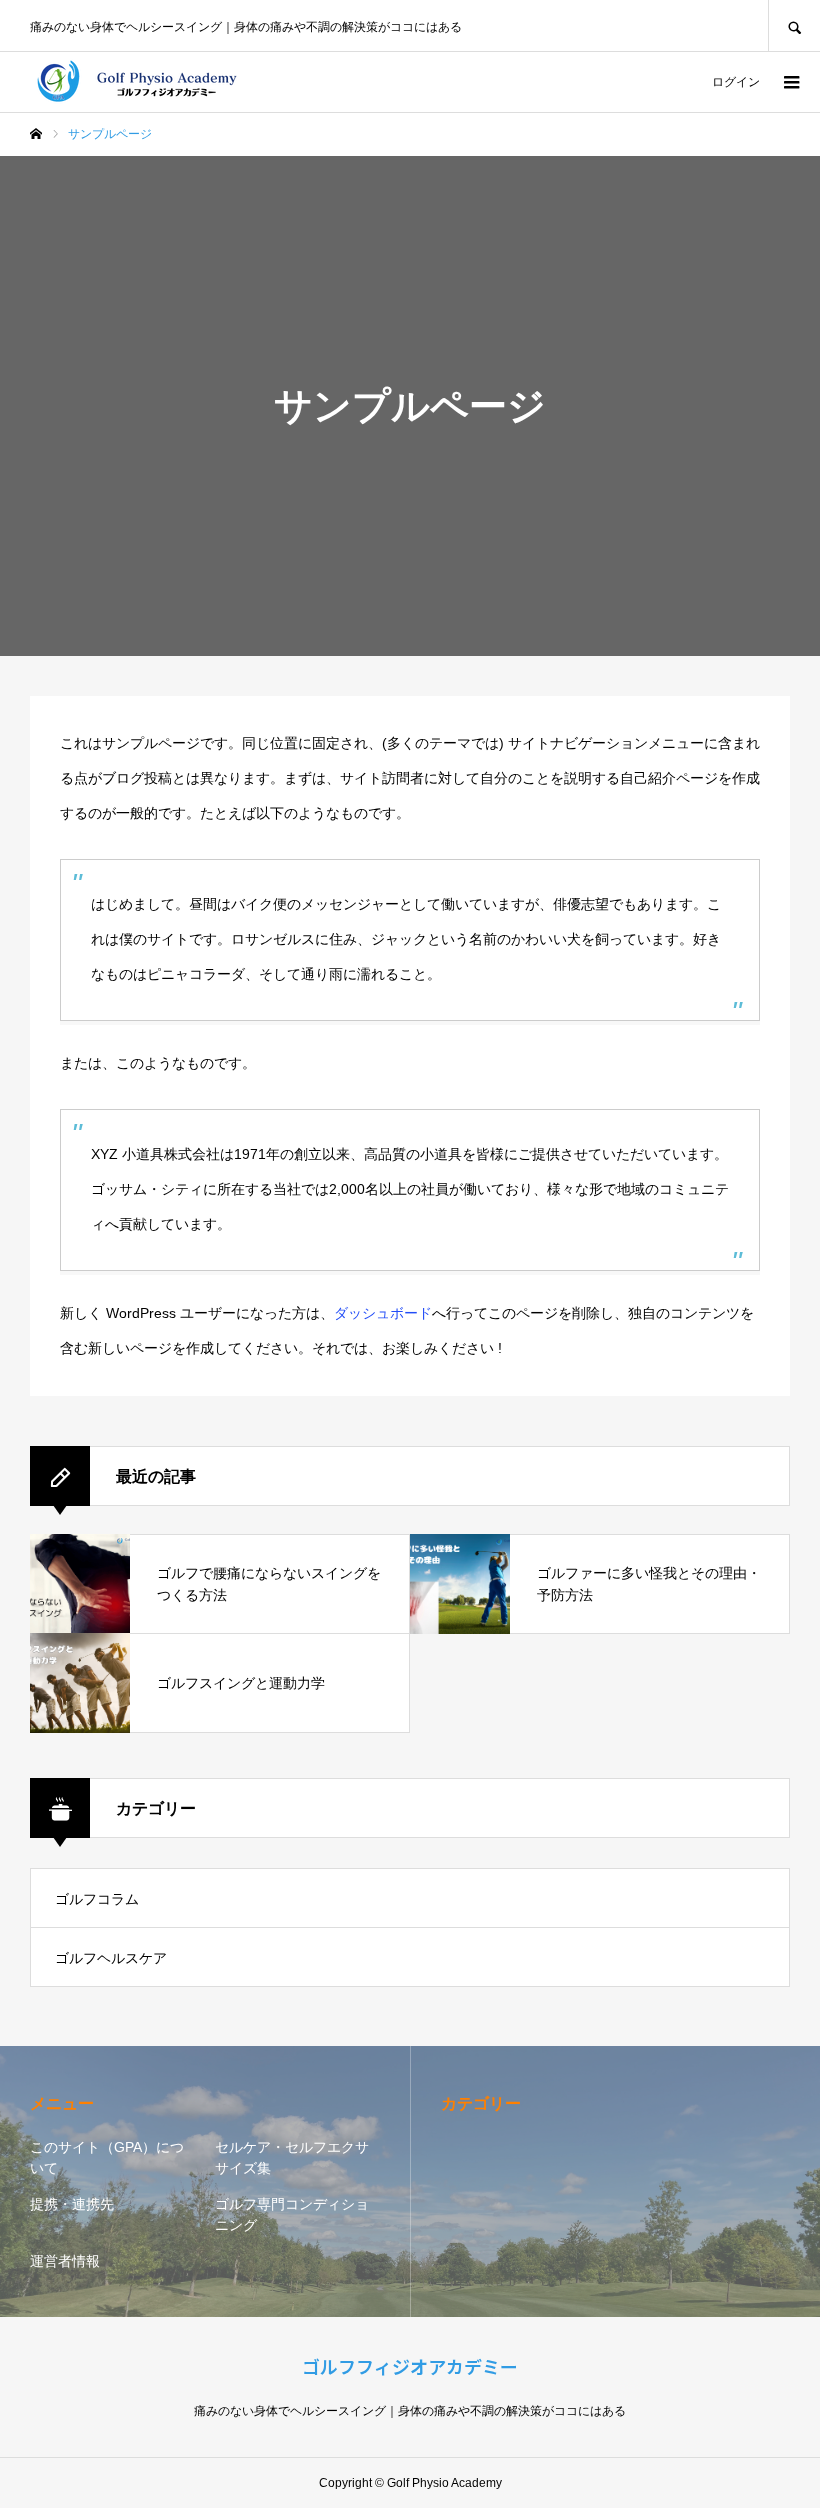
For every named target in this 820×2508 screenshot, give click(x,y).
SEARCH (794, 25)
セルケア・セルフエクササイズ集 (292, 2157)
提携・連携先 (72, 2204)
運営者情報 (65, 2261)
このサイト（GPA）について (107, 2157)
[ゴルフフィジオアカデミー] (155, 82)
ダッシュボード (383, 1313)
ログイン (736, 82)
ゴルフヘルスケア (111, 1958)
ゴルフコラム (97, 1899)
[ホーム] (36, 134)
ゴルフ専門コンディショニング (292, 2214)
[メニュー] (790, 82)
